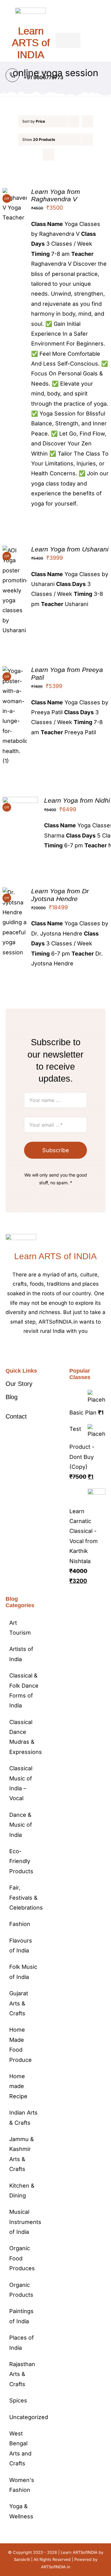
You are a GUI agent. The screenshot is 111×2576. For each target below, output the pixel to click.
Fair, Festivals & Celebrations (24, 1898)
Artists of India (21, 1654)
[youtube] (70, 1350)
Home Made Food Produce (21, 2045)
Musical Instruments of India (24, 2222)
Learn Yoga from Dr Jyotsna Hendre (60, 895)
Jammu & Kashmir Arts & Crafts (22, 2154)
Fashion (20, 1924)
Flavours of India (21, 1945)
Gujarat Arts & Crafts (19, 2003)
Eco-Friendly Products (21, 1861)
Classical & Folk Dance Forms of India (24, 1690)
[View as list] (61, 155)
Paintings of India (21, 2316)
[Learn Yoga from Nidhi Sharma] (20, 802)
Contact (16, 1416)
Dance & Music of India (21, 1825)
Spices (18, 2400)
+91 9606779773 (43, 77)
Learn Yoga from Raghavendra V (56, 195)
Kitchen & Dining (22, 2191)
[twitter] (51, 1350)
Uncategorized (24, 2417)
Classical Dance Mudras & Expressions (24, 1737)
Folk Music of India (23, 1972)
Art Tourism (20, 1628)
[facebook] (41, 1350)
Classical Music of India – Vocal (21, 1783)
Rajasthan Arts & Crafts (22, 2374)
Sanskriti (22, 2559)
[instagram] (60, 1350)
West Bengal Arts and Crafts (20, 2448)
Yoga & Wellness (21, 2511)
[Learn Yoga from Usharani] (15, 550)
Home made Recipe (18, 2086)
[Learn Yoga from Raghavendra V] (15, 193)
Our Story (19, 1384)
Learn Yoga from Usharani (70, 549)
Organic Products (21, 2290)
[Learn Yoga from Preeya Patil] (15, 671)
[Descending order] (87, 121)
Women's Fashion (22, 2485)
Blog (12, 1397)
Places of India (22, 2343)
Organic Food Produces (22, 2258)
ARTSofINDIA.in (56, 2567)
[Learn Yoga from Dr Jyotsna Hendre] (15, 892)
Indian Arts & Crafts (23, 2117)
